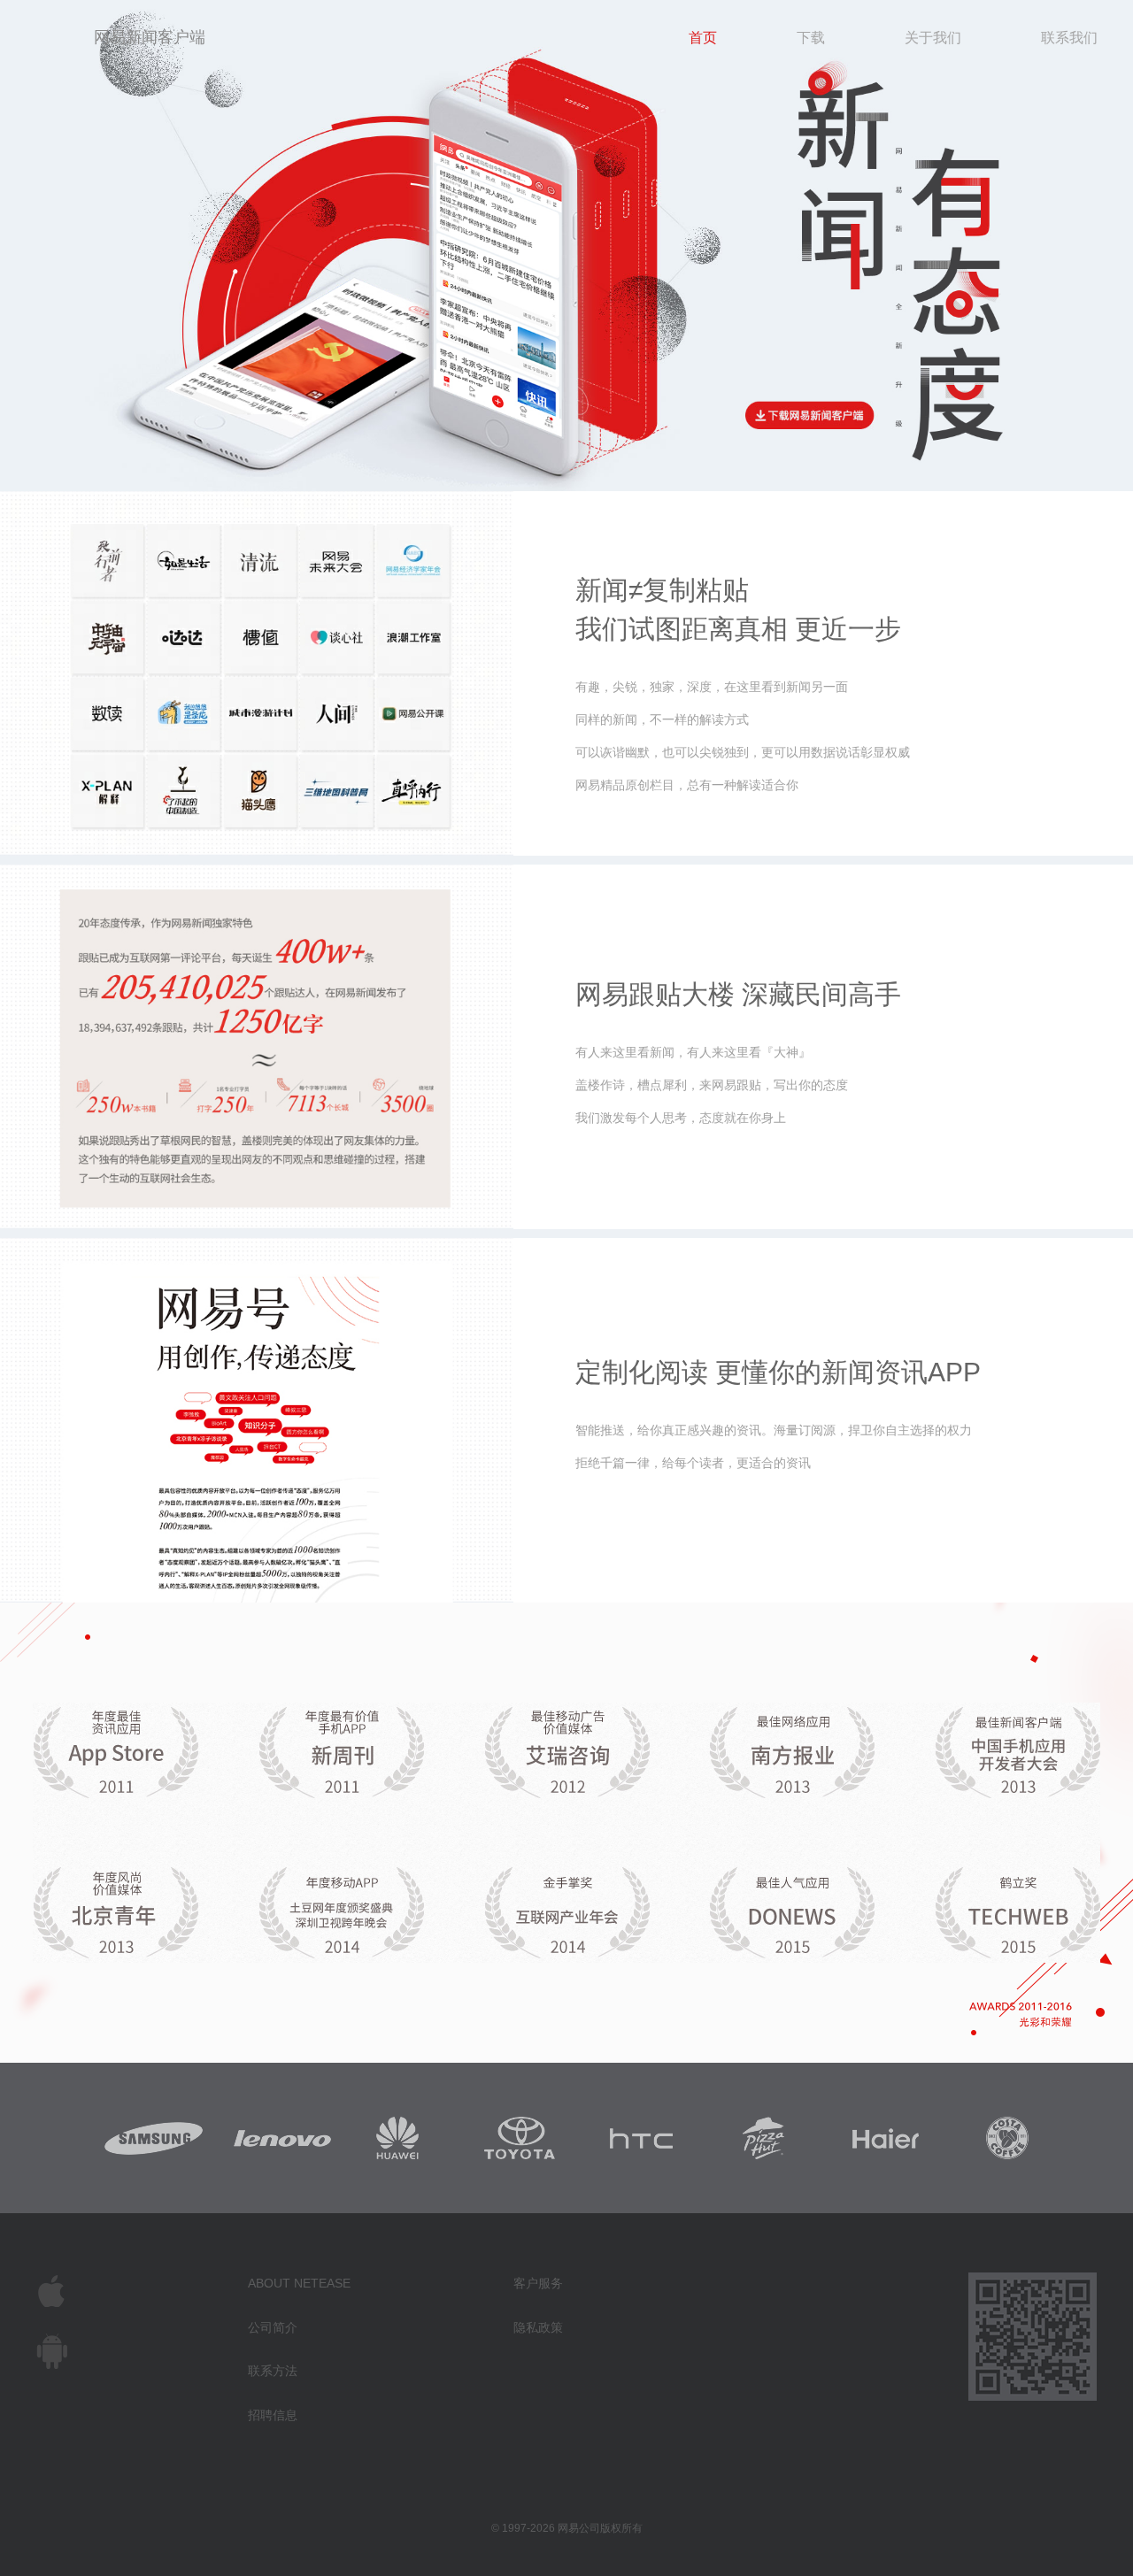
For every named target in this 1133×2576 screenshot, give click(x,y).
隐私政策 (538, 2327)
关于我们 (933, 38)
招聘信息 (273, 2415)
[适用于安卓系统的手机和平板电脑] (142, 2351)
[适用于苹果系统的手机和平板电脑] (142, 2291)
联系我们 (1069, 38)
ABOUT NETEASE (299, 2283)
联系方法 (273, 2371)
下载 (811, 38)
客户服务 (538, 2283)
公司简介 (273, 2327)
